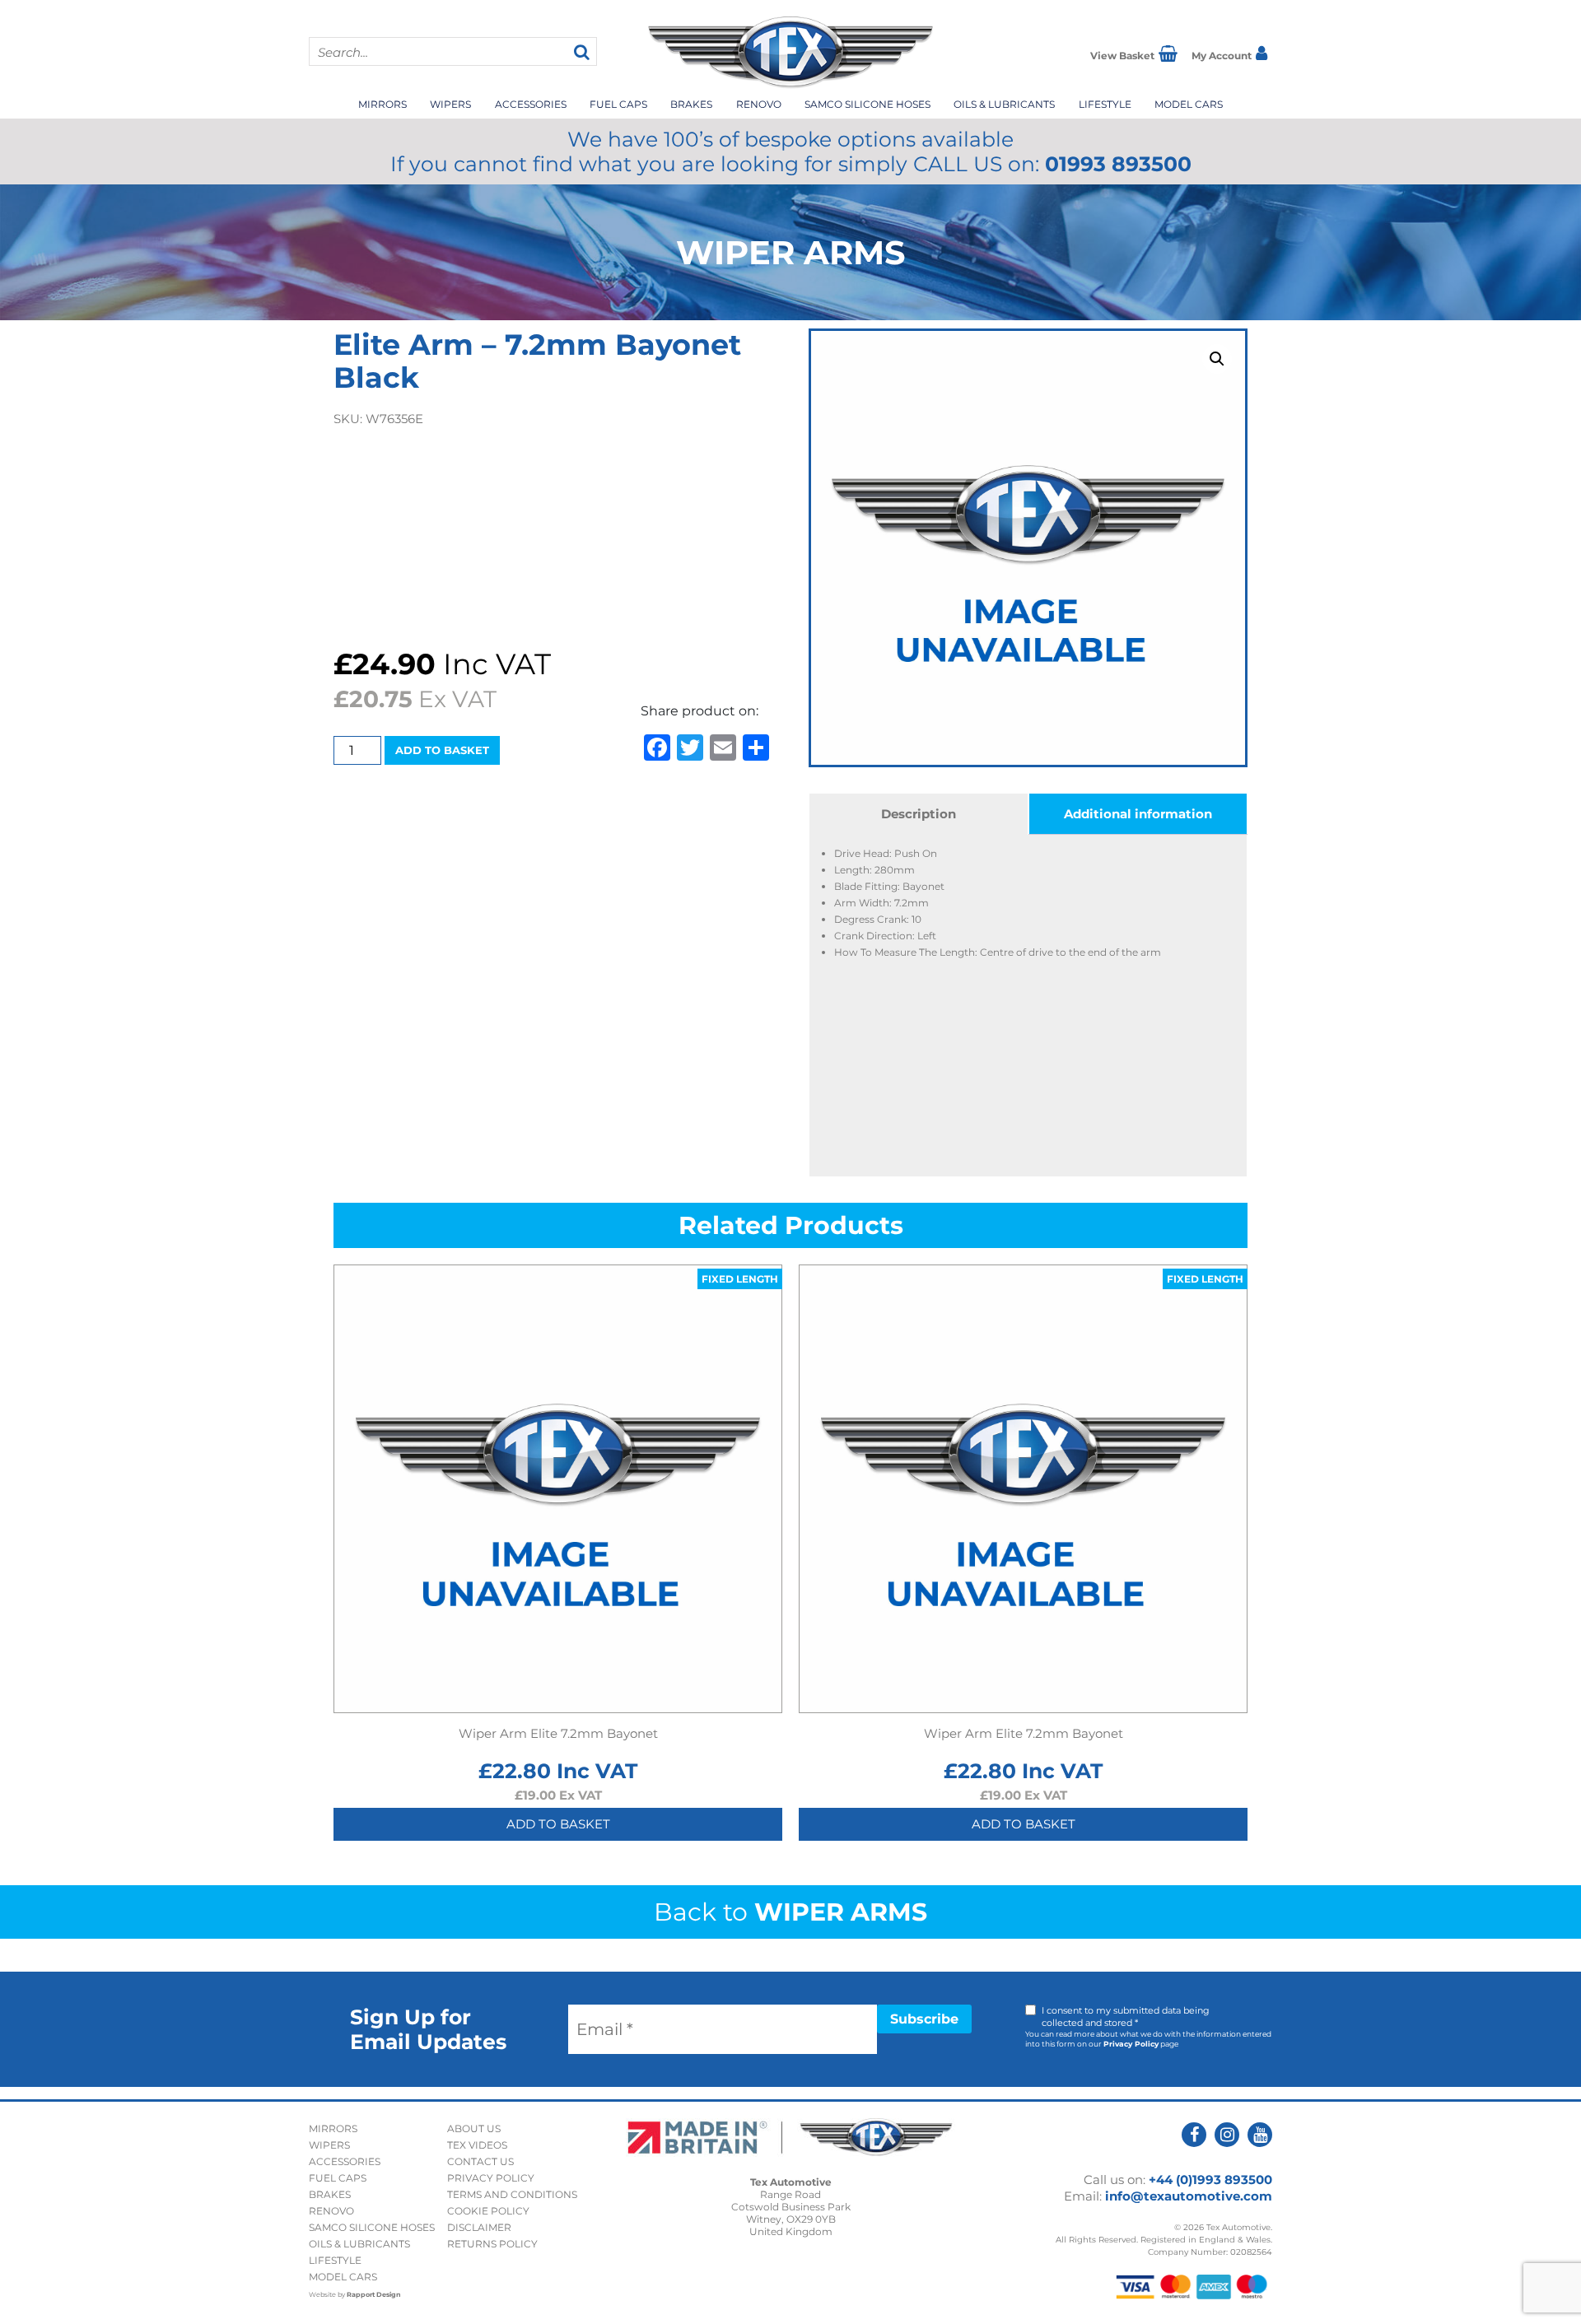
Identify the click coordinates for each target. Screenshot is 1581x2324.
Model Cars (1189, 104)
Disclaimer (479, 2227)
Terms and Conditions (512, 2194)
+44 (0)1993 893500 (1210, 2180)
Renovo (759, 104)
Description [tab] (919, 814)
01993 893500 (1118, 164)
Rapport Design (374, 2294)
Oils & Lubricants (1004, 104)
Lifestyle (1105, 104)
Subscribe (924, 2019)
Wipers (450, 104)
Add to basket (442, 750)
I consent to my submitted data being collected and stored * (1126, 2017)
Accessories (531, 104)
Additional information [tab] (1138, 814)
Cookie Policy (488, 2211)
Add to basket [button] (558, 1824)
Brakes (691, 104)
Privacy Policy (1131, 2044)
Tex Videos (477, 2145)
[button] (1217, 359)
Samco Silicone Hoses (867, 104)
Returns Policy (492, 2244)
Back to (790, 1912)
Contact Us (480, 2161)
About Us (474, 2128)
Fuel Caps (618, 104)
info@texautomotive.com (1189, 2196)
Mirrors (382, 104)
